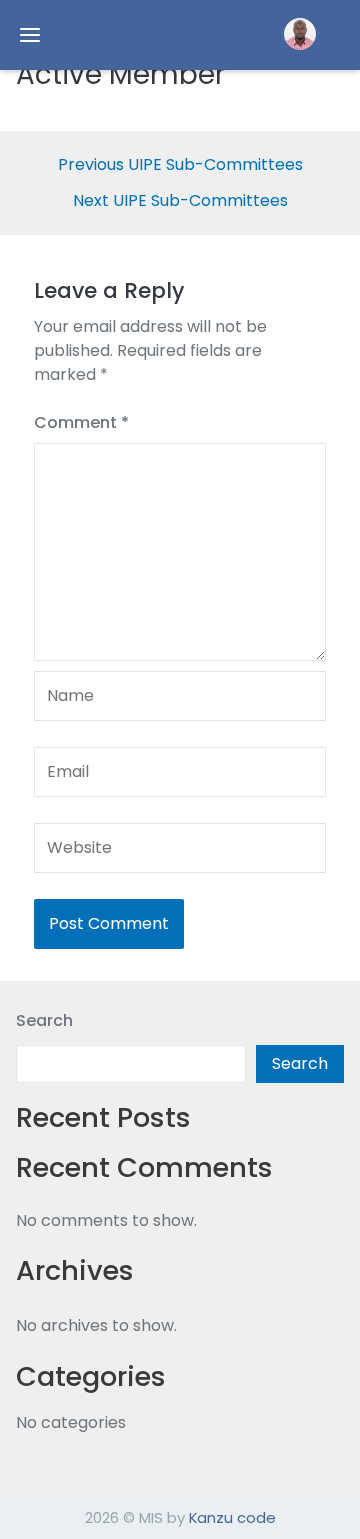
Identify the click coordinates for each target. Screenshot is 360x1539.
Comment (81, 422)
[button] (300, 34)
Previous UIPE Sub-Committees (180, 165)
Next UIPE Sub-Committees (180, 201)
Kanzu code (232, 1517)
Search (44, 1020)
